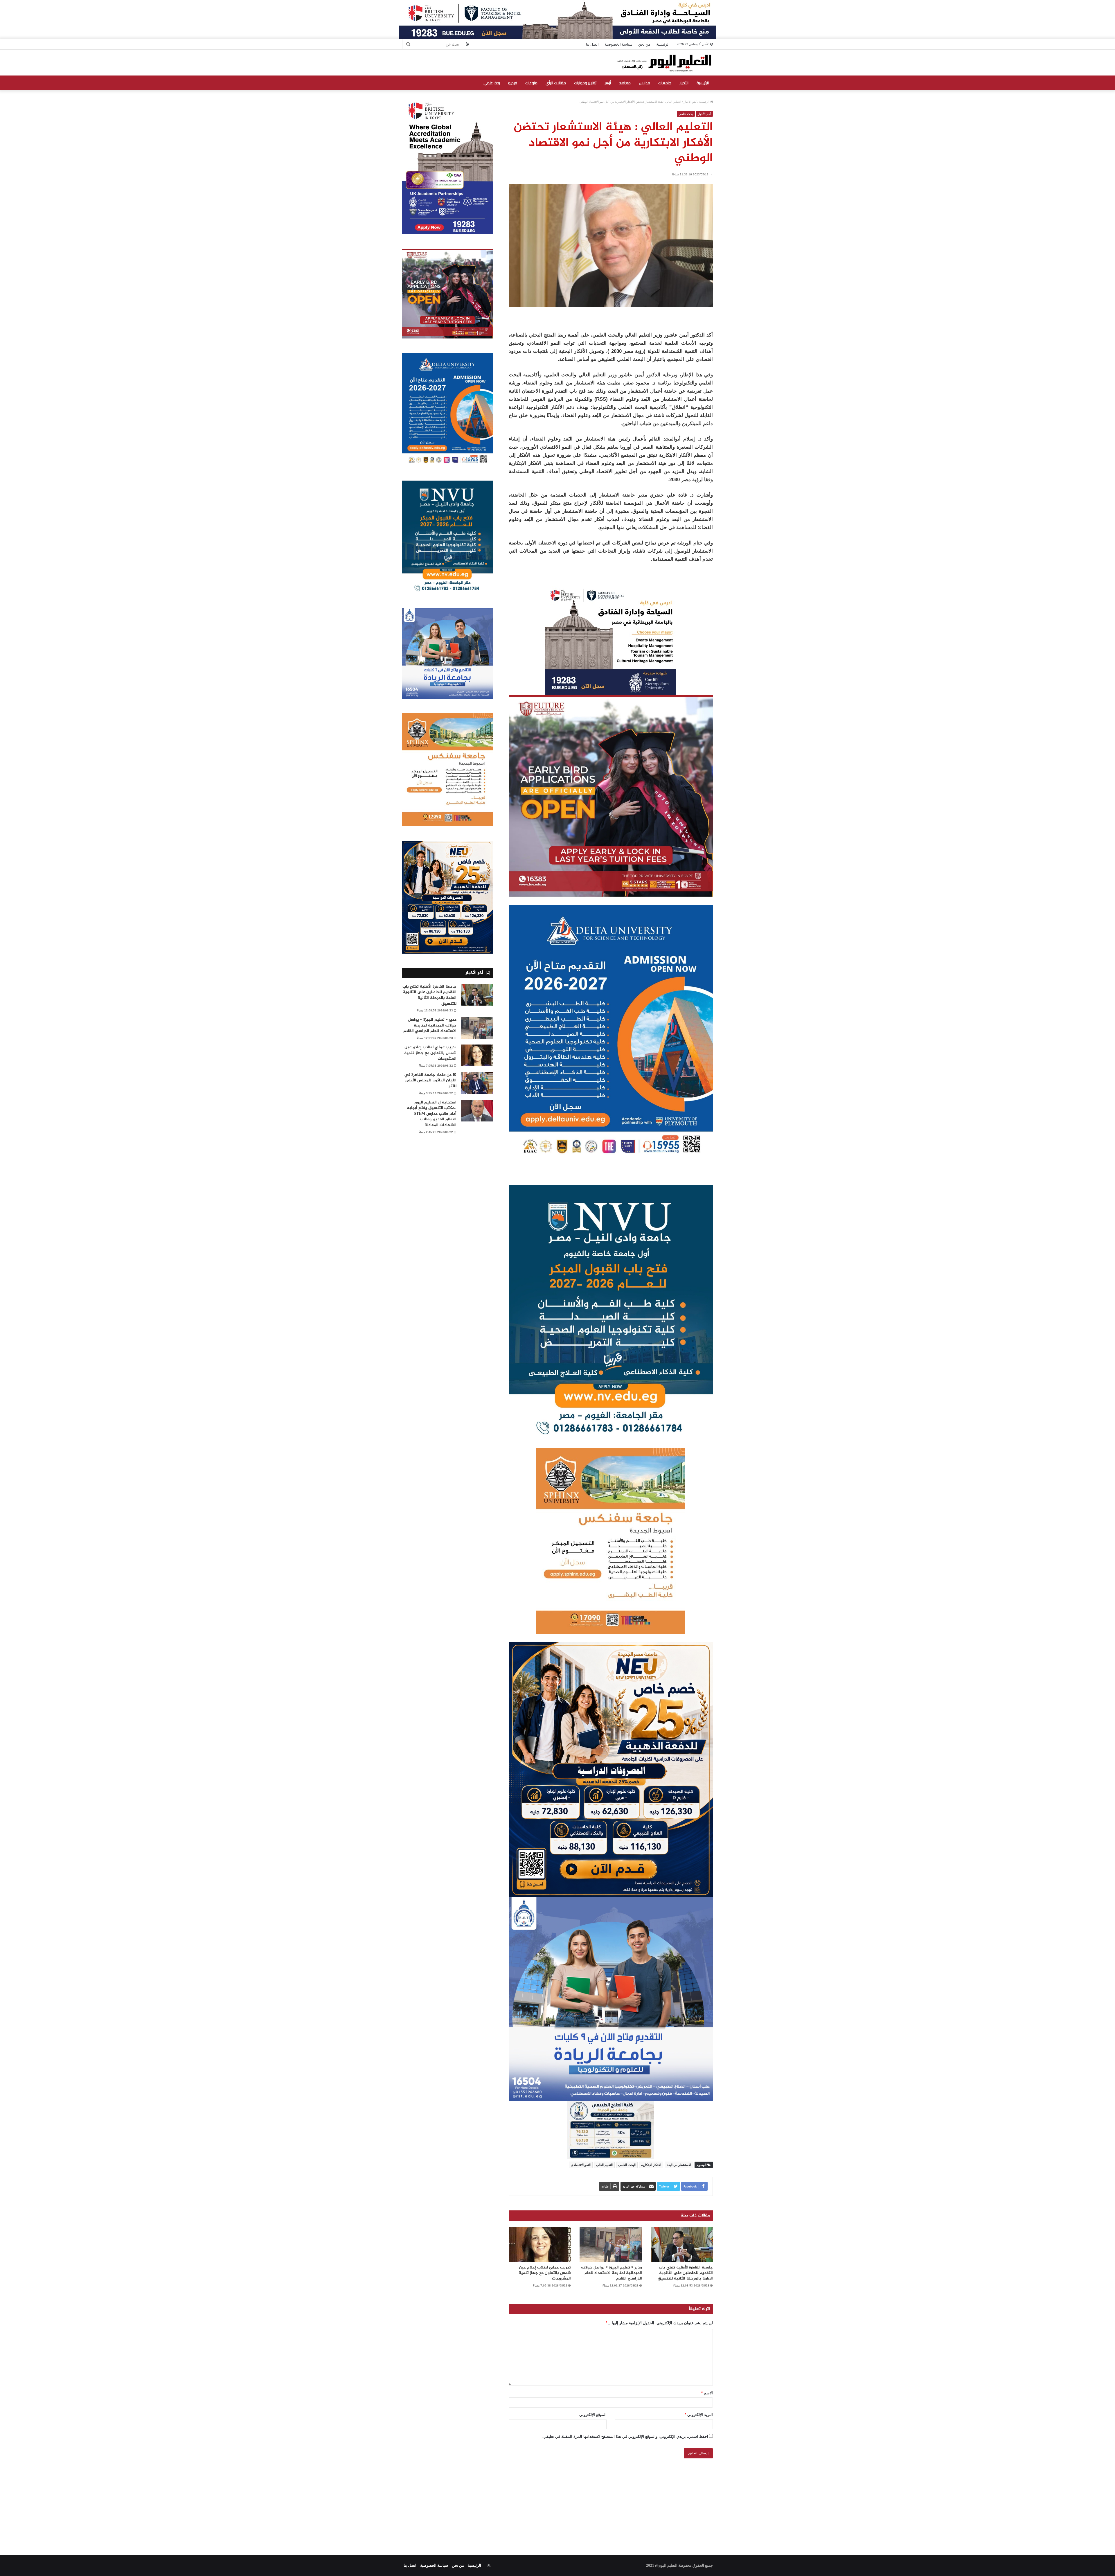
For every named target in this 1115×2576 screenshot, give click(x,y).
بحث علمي (492, 83)
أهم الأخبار (690, 102)
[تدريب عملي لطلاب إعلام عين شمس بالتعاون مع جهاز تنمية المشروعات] (540, 2244)
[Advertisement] (557, 2500)
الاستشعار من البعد (679, 2165)
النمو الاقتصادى (581, 2165)
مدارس (644, 83)
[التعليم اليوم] (664, 63)
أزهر (608, 83)
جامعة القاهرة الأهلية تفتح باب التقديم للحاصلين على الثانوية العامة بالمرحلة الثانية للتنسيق (685, 2273)
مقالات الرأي (556, 83)
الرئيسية (663, 44)
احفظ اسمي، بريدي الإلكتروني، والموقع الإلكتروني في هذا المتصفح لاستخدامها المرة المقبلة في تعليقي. (625, 2436)
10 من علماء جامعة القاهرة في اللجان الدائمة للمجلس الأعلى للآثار (430, 1081)
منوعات (531, 83)
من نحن (644, 44)
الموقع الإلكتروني (593, 2415)
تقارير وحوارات (585, 83)
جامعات (665, 83)
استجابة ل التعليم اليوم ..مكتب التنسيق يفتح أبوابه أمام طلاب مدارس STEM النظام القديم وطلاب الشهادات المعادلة (432, 1114)
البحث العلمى (627, 2165)
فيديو (513, 83)
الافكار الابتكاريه (651, 2165)
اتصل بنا (592, 44)
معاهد (625, 83)
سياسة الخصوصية (618, 44)
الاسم (707, 2393)
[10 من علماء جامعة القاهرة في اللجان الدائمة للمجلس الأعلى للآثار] (477, 1083)
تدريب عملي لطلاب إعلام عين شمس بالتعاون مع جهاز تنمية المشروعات (545, 2273)
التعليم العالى (604, 2165)
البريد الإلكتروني (699, 2415)
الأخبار (684, 83)
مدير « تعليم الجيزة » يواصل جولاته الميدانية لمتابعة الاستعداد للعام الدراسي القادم (612, 2273)
